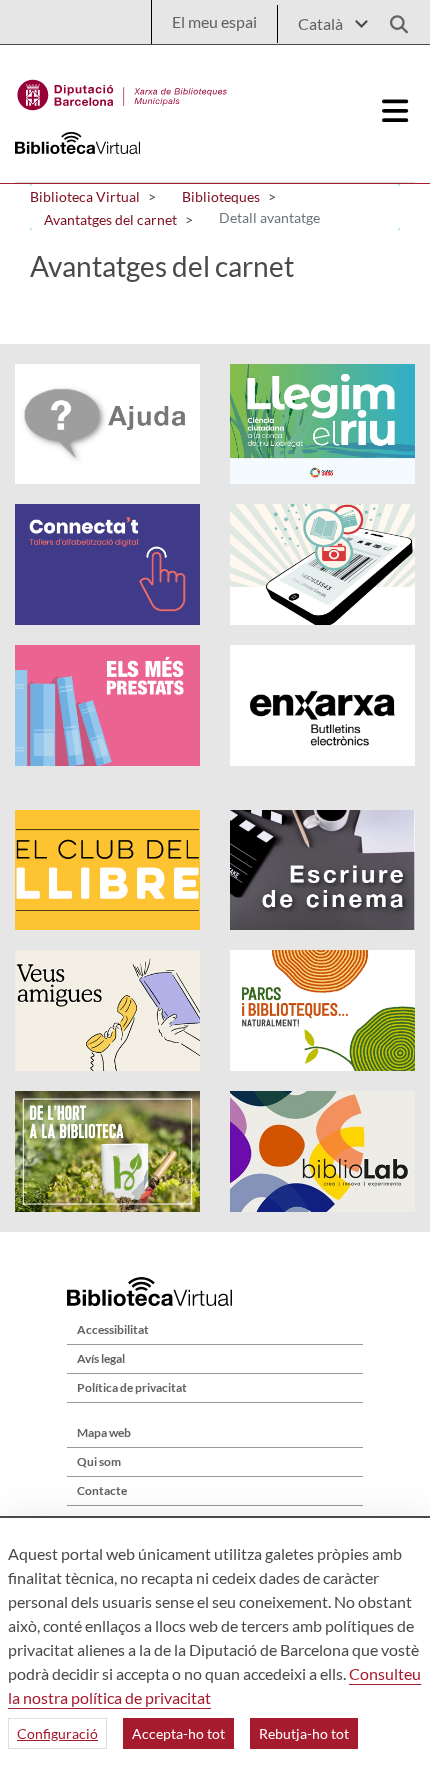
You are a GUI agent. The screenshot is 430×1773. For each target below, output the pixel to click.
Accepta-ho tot (178, 1733)
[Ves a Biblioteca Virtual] (122, 90)
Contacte (102, 1490)
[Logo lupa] (392, 18)
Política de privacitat (132, 1387)
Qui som (99, 1461)
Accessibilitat (113, 1329)
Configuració (57, 1733)
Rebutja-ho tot (304, 1733)
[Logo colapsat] (395, 111)
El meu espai (214, 21)
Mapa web (104, 1432)
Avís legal (101, 1358)
